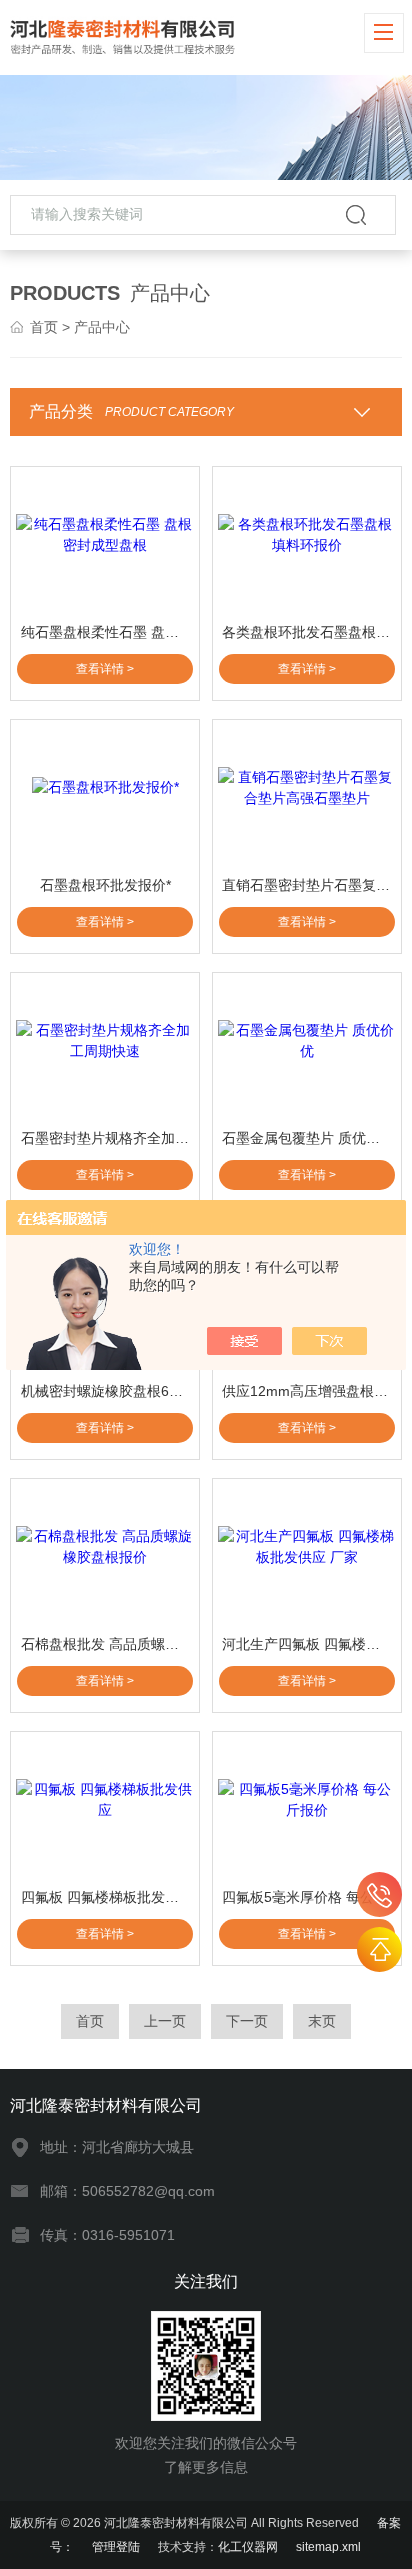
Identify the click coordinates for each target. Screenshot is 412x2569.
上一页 (165, 2021)
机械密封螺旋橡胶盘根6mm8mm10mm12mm (107, 1391)
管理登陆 (116, 2547)
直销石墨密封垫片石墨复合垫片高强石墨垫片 (308, 885)
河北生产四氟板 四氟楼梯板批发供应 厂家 (308, 1644)
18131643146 (379, 1894)
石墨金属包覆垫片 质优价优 (308, 1138)
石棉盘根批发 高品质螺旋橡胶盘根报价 (107, 1644)
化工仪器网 (248, 2547)
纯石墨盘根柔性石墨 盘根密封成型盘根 (107, 632)
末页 (322, 2021)
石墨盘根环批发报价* (105, 885)
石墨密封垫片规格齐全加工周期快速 (107, 1138)
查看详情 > (105, 669)
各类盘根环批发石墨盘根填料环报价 (308, 632)
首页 (44, 327)
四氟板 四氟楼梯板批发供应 (107, 1897)
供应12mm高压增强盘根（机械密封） (308, 1391)
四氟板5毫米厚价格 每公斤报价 (308, 1897)
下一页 (247, 2021)
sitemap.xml (328, 2547)
